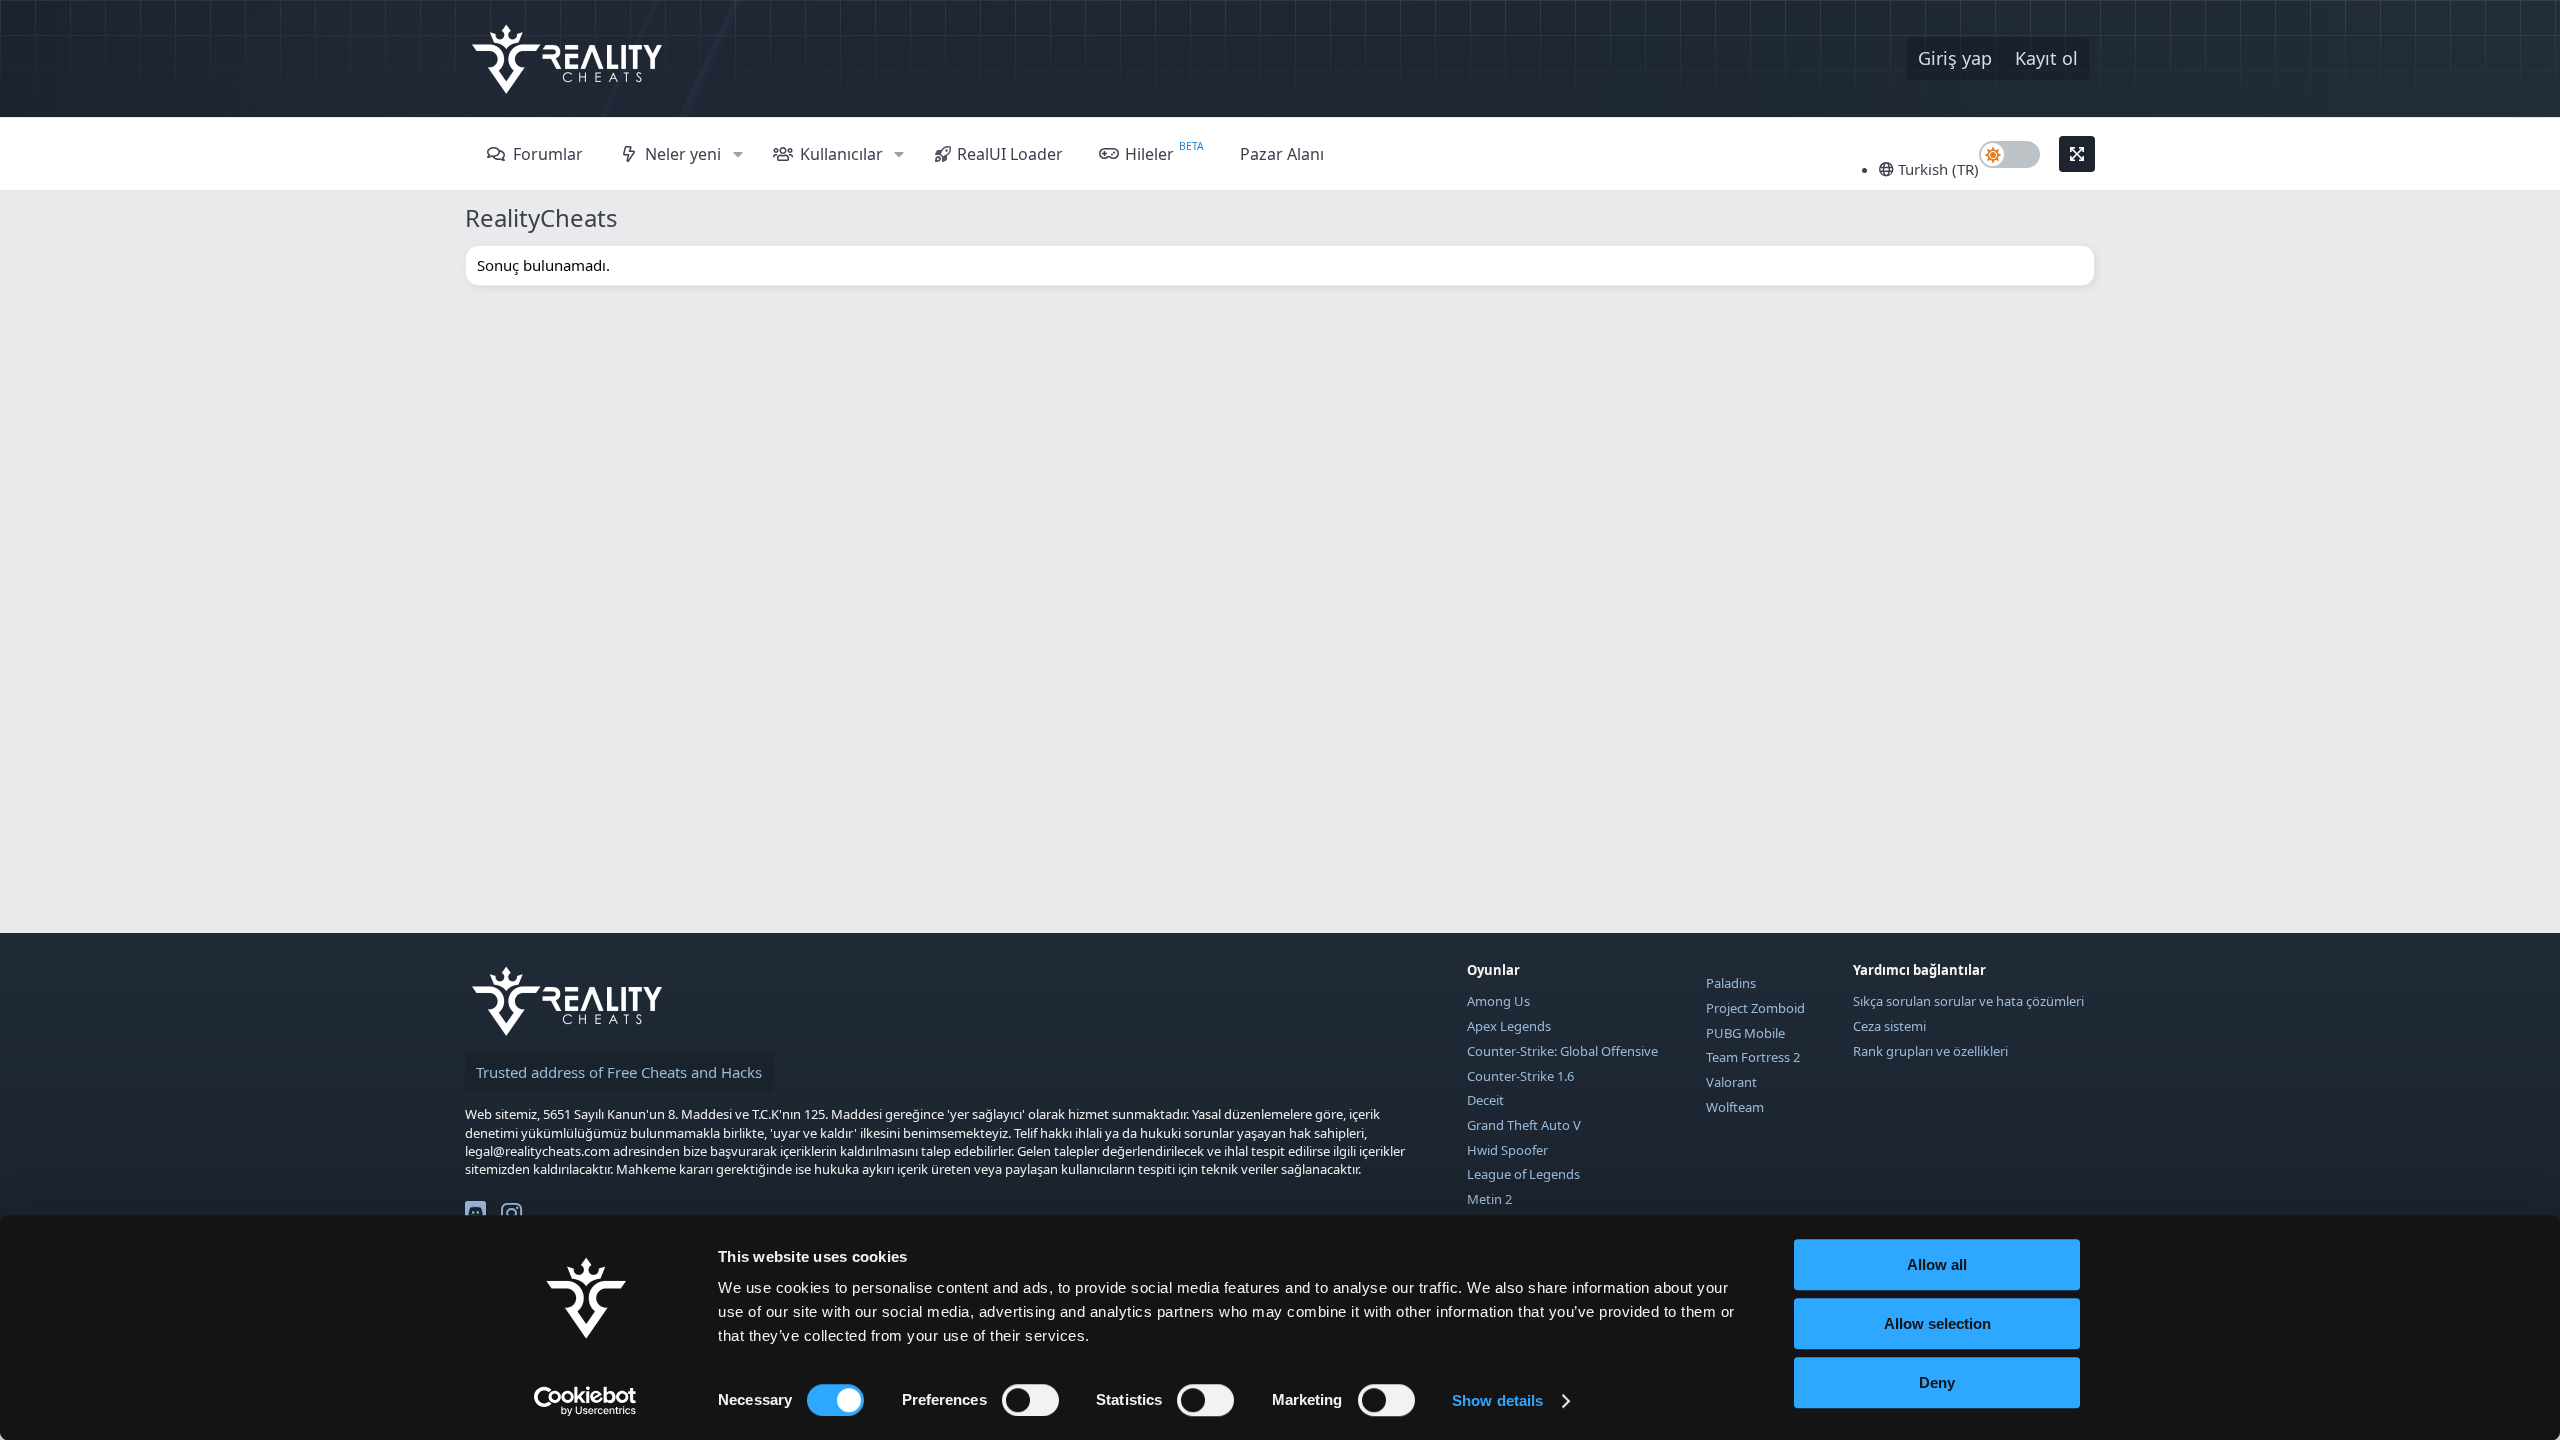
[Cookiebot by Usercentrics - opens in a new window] (585, 1401)
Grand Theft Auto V (1524, 1125)
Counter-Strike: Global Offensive (1562, 1051)
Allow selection (1937, 1323)
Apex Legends (1509, 1026)
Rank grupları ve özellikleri (1930, 1051)
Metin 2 (1489, 1199)
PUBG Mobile (1745, 1033)
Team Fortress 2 (1753, 1057)
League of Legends (1523, 1174)
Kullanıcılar (841, 154)
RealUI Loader (1010, 154)
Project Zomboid (1755, 1008)
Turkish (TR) (1936, 169)
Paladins (1731, 983)
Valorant (1731, 1082)
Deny (1937, 1382)
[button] (737, 154)
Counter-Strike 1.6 (1520, 1076)
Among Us (1498, 1001)
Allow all (1937, 1264)
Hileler (1149, 154)
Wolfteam (1735, 1107)
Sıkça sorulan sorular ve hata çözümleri (1968, 1001)
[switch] (1030, 1400)
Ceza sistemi (1889, 1026)
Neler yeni (683, 154)
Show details (1497, 1400)
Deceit (1485, 1100)
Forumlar (548, 154)
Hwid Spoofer (1507, 1150)
